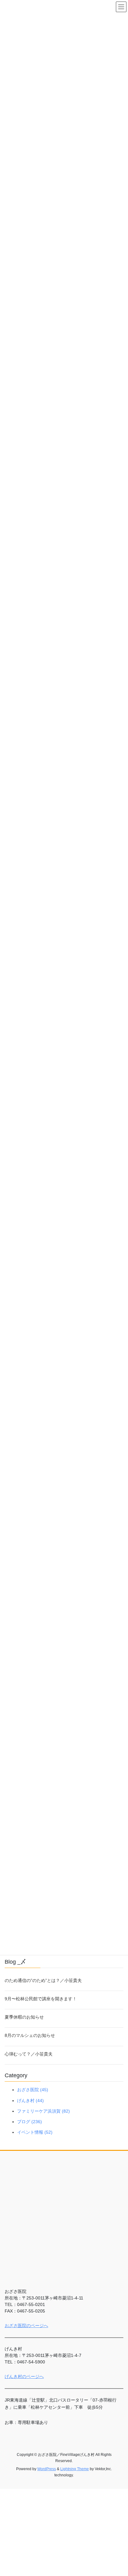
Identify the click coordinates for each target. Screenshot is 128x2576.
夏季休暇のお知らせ (24, 2017)
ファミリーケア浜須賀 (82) (43, 2111)
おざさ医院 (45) (33, 2090)
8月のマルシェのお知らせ (30, 2035)
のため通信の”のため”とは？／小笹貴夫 (43, 1980)
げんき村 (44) (30, 2101)
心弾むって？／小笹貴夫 (29, 2054)
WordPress (47, 2469)
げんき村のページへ (24, 2376)
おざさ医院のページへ (26, 2326)
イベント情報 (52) (35, 2132)
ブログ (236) (30, 2122)
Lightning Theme (75, 2469)
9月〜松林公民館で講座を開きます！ (41, 1999)
